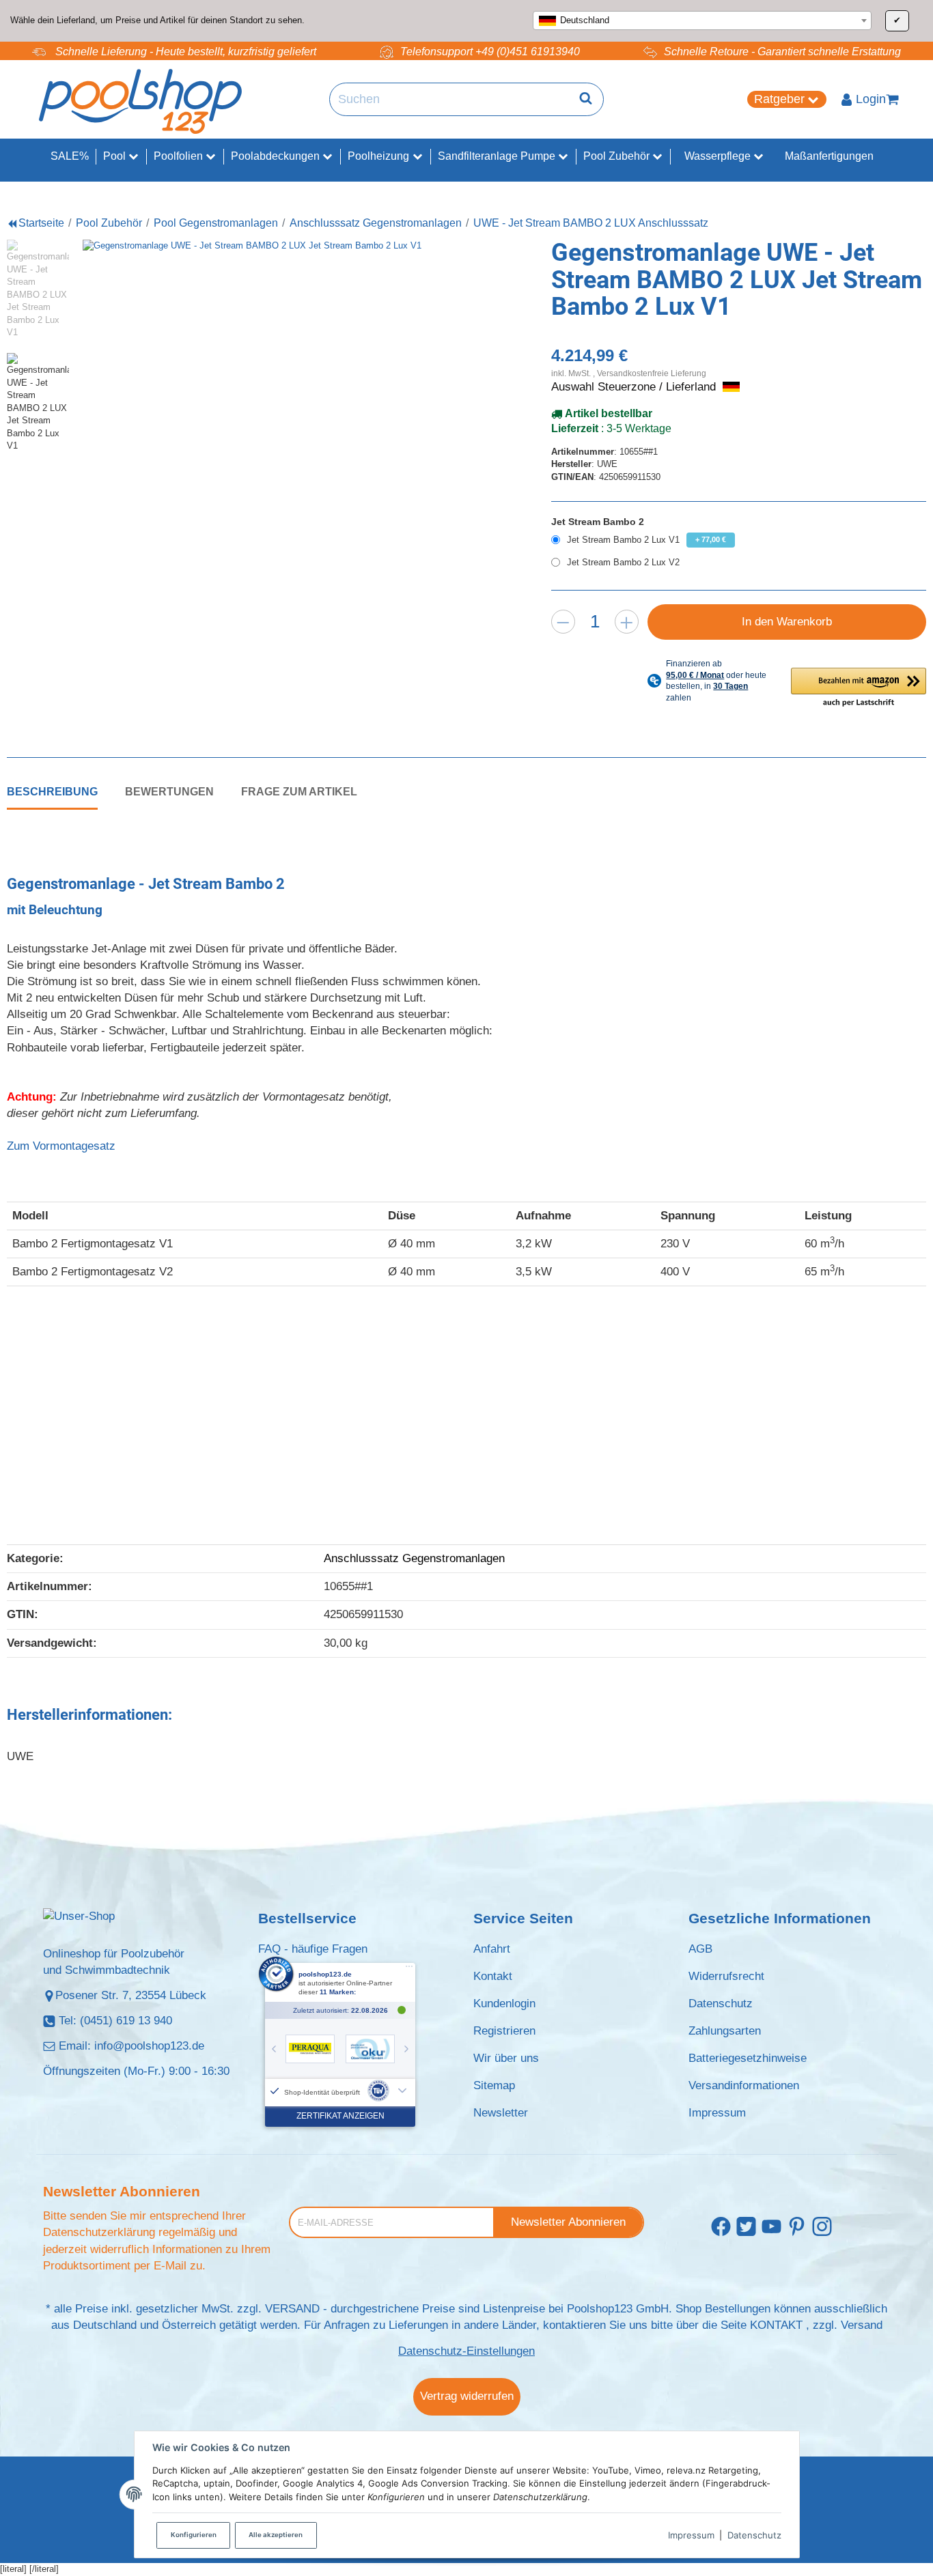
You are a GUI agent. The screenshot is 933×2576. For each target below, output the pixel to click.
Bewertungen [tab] (169, 791)
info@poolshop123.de (149, 2046)
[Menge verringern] (563, 622)
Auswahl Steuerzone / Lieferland (635, 387)
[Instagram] (822, 2227)
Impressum (691, 2535)
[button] (859, 688)
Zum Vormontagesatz (61, 1146)
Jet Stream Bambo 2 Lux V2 (623, 562)
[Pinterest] (797, 2227)
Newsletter (501, 2113)
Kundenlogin (504, 2004)
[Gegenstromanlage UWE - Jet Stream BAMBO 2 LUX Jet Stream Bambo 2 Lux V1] (271, 428)
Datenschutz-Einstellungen (466, 2351)
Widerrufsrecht (726, 1976)
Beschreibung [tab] (52, 791)
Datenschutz (754, 2535)
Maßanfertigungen (829, 156)
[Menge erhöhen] (627, 622)
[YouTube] (771, 2227)
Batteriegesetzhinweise (748, 2058)
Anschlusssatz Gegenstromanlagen (414, 1558)
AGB (700, 1949)
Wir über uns (506, 2058)
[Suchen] (586, 100)
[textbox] (702, 20)
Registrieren (504, 2031)
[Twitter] (746, 2227)
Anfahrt (492, 1949)
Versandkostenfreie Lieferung (652, 373)
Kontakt (493, 1976)
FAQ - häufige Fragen (313, 1949)
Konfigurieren (194, 2535)
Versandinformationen (744, 2085)
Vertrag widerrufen (467, 2396)
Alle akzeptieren (276, 2535)
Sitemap (494, 2085)
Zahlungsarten (725, 2031)
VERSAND (292, 2309)
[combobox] (702, 20)
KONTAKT (776, 2325)
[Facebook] (721, 2227)
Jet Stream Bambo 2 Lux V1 (646, 540)
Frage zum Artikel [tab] (299, 791)
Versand (862, 2325)
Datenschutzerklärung (99, 2232)
